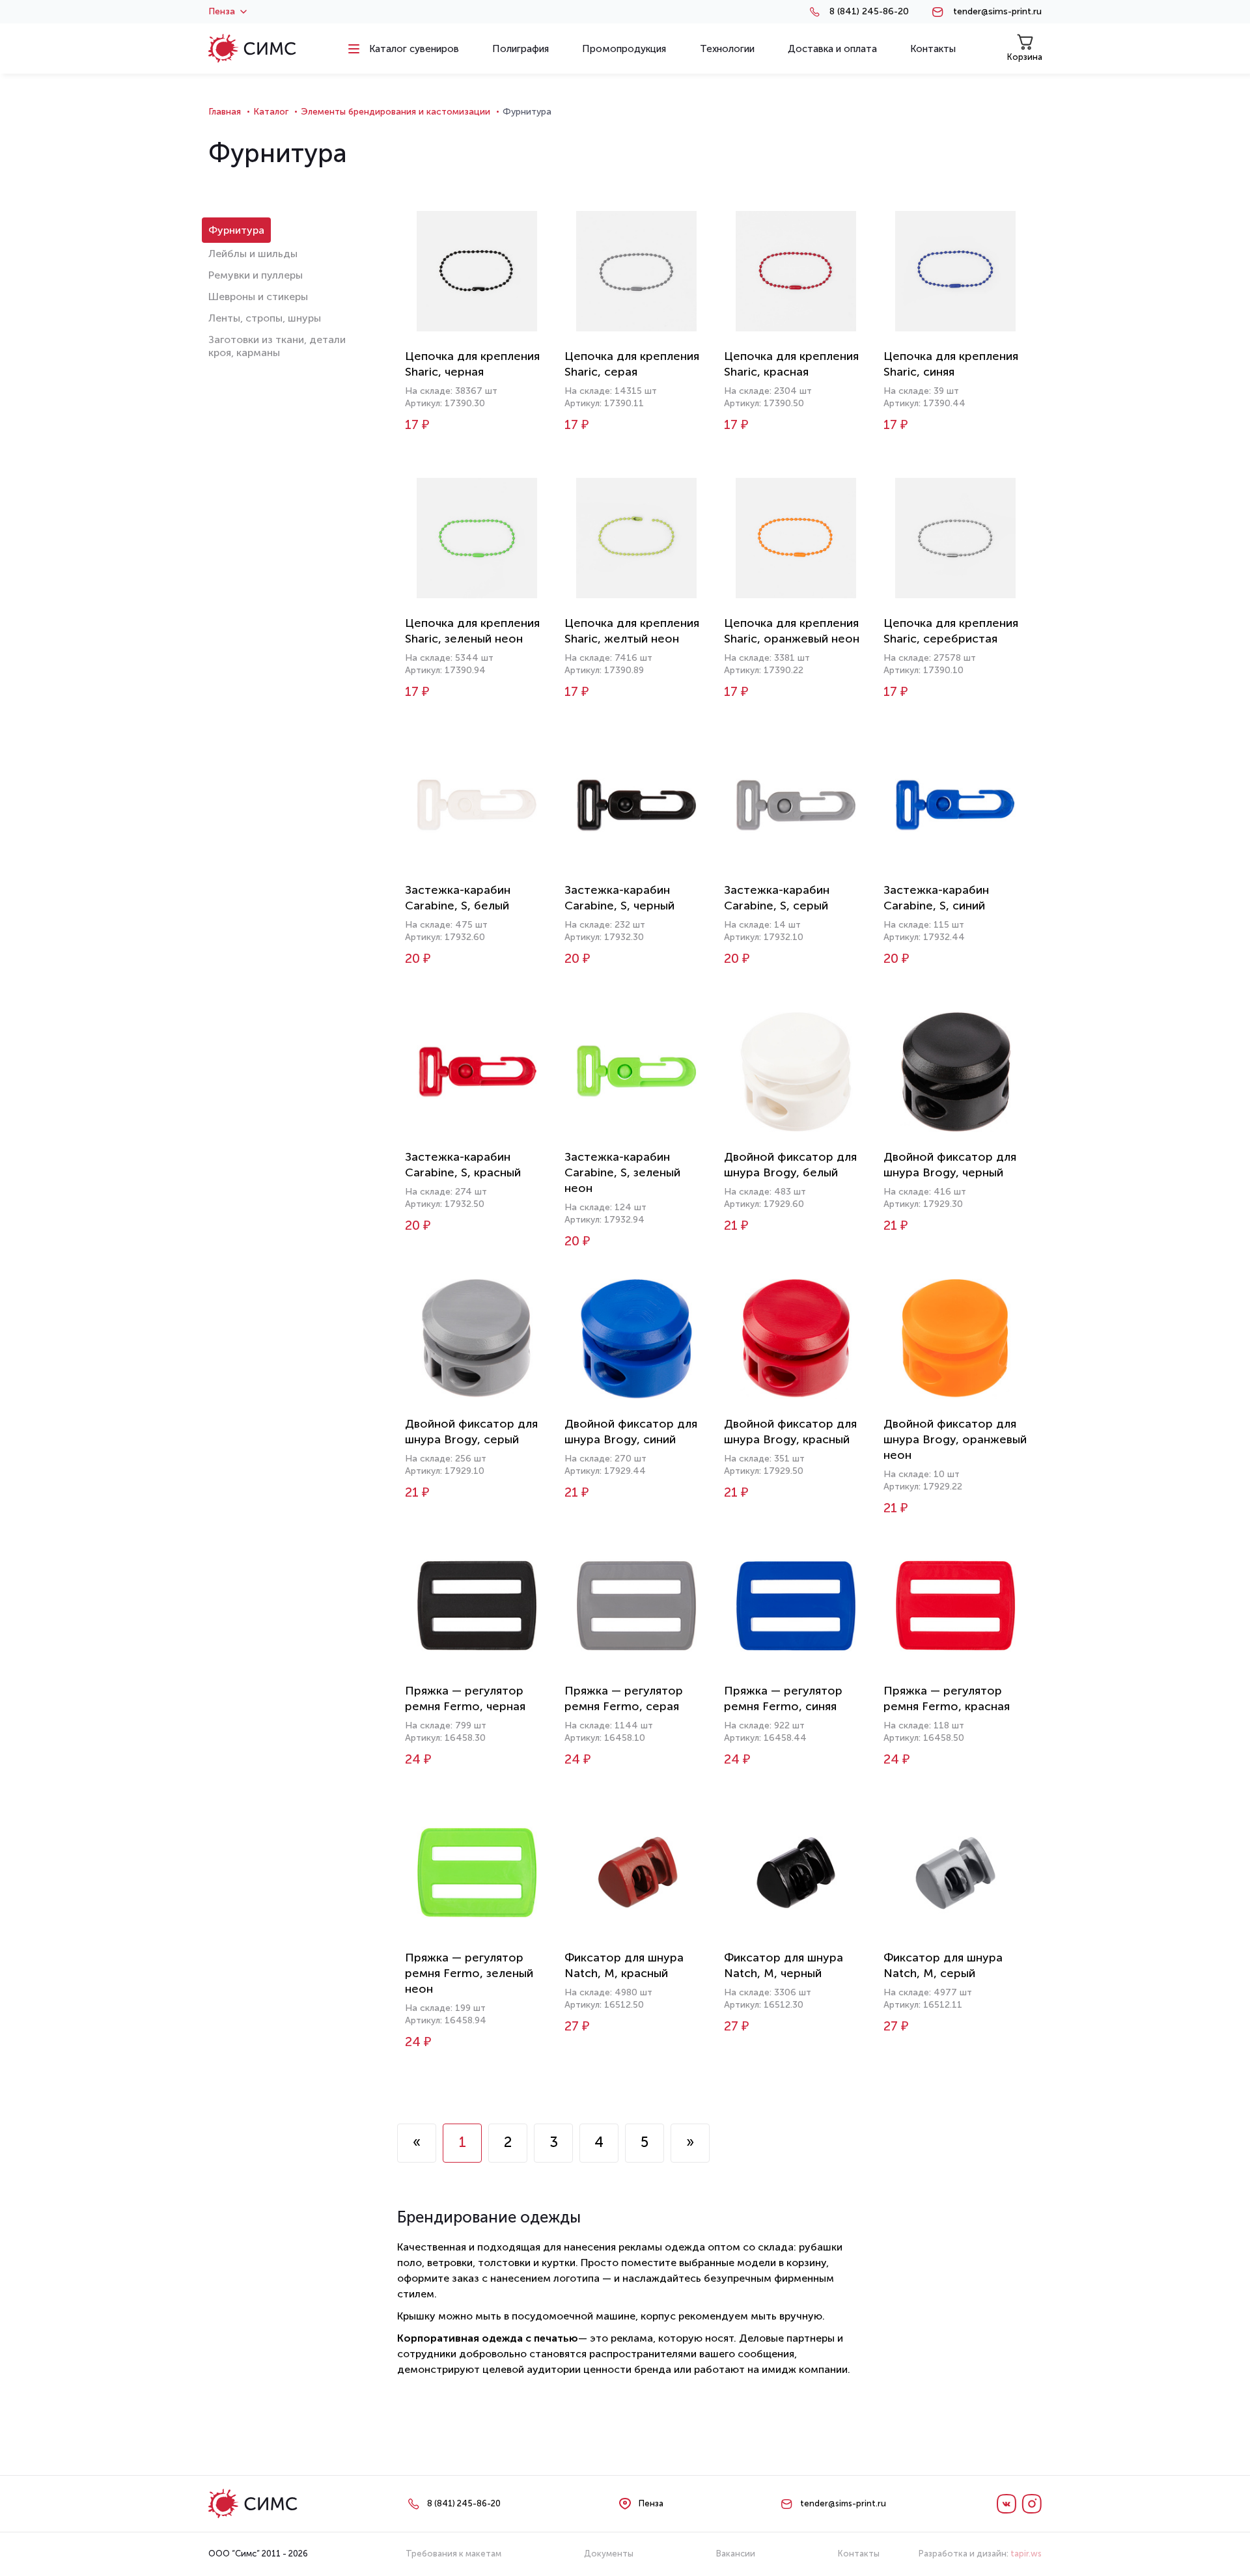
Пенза (222, 12)
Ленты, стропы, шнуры (265, 318)
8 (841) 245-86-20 (869, 12)
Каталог (271, 112)
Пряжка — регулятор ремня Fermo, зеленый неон (469, 1973)
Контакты (859, 2554)
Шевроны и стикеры (258, 297)
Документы (609, 2554)
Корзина (1025, 57)
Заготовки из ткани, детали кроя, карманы (277, 346)
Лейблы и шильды (253, 254)
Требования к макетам (453, 2554)
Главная (225, 112)
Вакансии (736, 2554)
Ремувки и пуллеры (256, 275)
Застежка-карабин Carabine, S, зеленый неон (622, 1172)
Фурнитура (236, 230)
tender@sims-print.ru (997, 12)
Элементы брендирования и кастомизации (396, 112)
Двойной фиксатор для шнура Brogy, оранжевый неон (955, 1439)
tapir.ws (1026, 2554)
